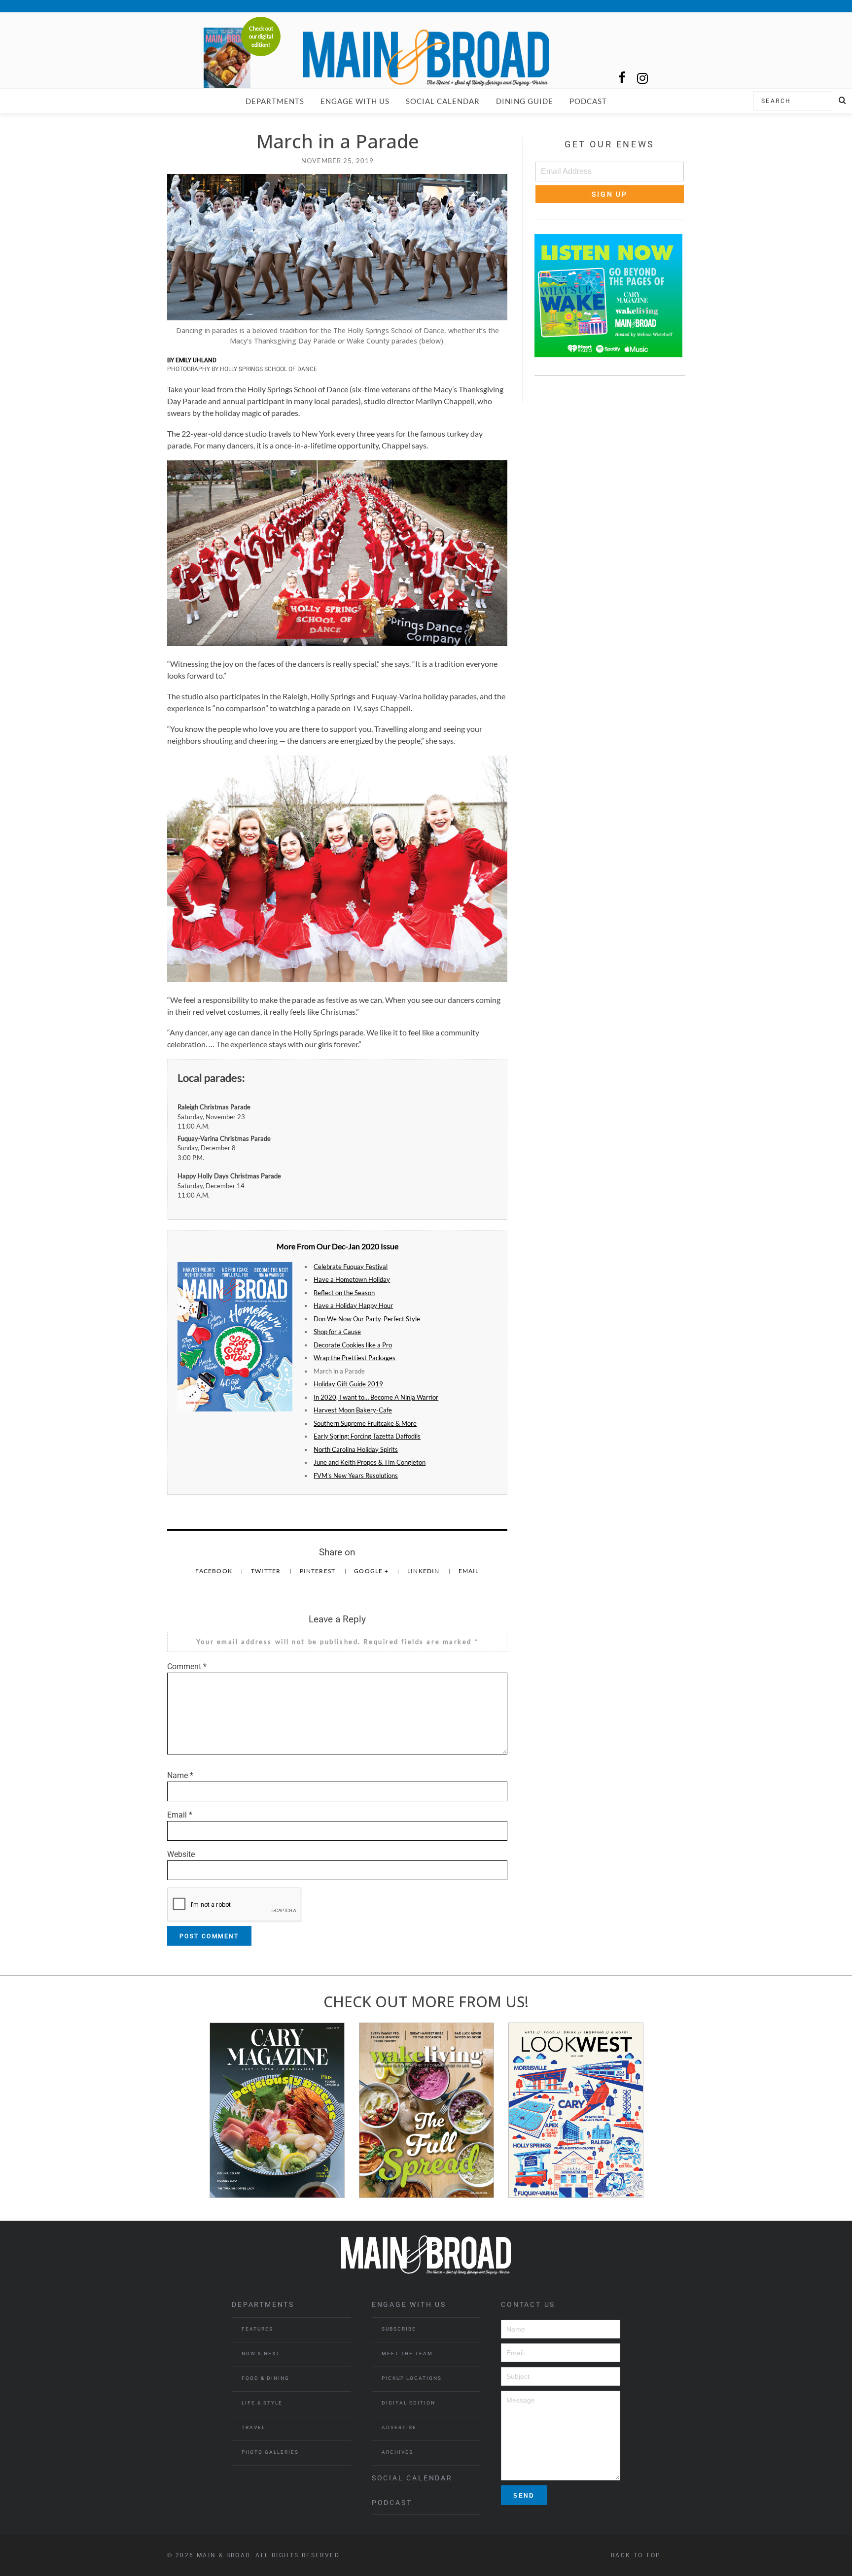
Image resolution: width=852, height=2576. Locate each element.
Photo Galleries (270, 2452)
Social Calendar (443, 101)
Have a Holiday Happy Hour (353, 1305)
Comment (187, 1666)
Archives (397, 2452)
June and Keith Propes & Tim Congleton (370, 1462)
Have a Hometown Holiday (352, 1279)
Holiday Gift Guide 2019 (348, 1384)
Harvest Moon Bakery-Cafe (353, 1410)
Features (257, 2329)
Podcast (588, 101)
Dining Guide (525, 101)
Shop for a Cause (337, 1332)
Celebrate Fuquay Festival (351, 1267)
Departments (275, 101)
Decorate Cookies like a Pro (353, 1345)
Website (181, 1854)
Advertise (399, 2427)
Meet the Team (407, 2353)
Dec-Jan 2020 (355, 1246)
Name (180, 1775)
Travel (253, 2427)
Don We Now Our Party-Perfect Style (367, 1319)
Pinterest (319, 1571)
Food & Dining (266, 2378)
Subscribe (399, 2329)
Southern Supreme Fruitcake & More (365, 1423)
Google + (372, 1571)
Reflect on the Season (344, 1293)
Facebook (214, 1571)
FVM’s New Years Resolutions (356, 1476)
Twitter (267, 1571)
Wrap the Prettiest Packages (355, 1358)
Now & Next (261, 2353)
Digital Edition (408, 2403)
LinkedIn (424, 1571)
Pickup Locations (412, 2378)
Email (469, 1571)
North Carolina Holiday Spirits (356, 1449)
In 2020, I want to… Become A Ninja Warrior (376, 1397)
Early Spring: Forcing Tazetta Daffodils (367, 1436)
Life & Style (262, 2403)
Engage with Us (355, 101)
